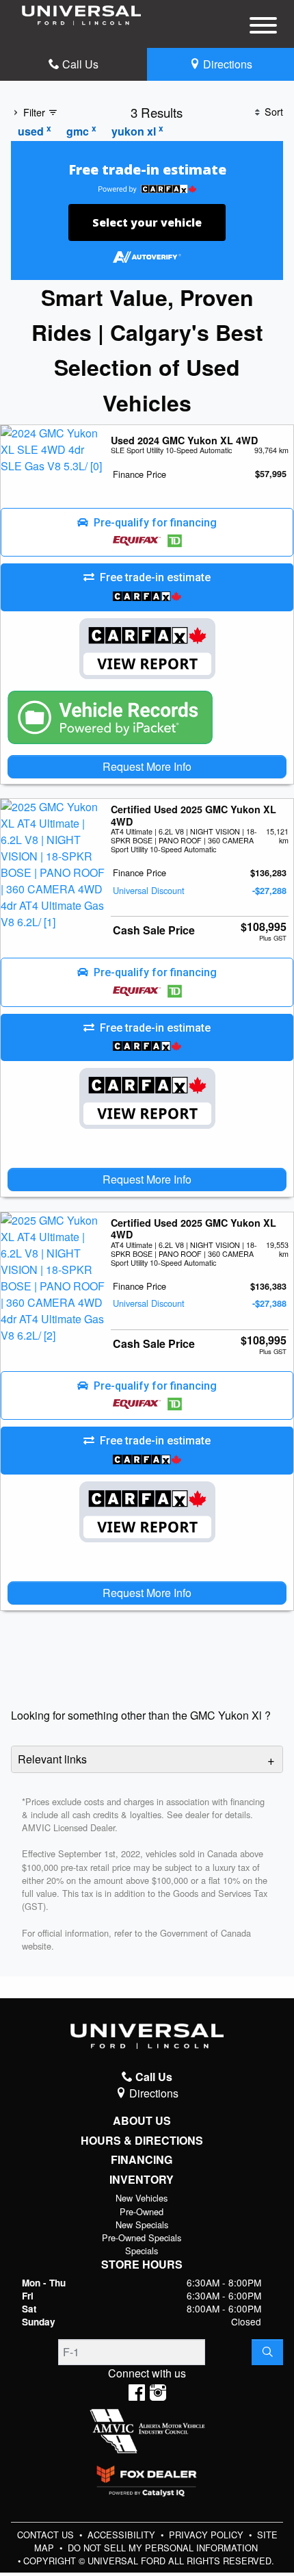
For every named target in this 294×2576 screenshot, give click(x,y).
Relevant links (52, 1759)
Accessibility (123, 2535)
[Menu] (263, 27)
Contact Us (47, 2535)
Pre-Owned (142, 2211)
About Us (142, 2121)
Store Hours (142, 2265)
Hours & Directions (142, 2141)
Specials (142, 2250)
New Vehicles (142, 2198)
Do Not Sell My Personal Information (163, 2548)
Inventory (142, 2180)
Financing (142, 2160)
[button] (147, 533)
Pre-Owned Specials (142, 2237)
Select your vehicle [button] (147, 222)
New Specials (142, 2224)
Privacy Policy (208, 2535)
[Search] (267, 2352)
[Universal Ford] (81, 14)
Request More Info (147, 766)
